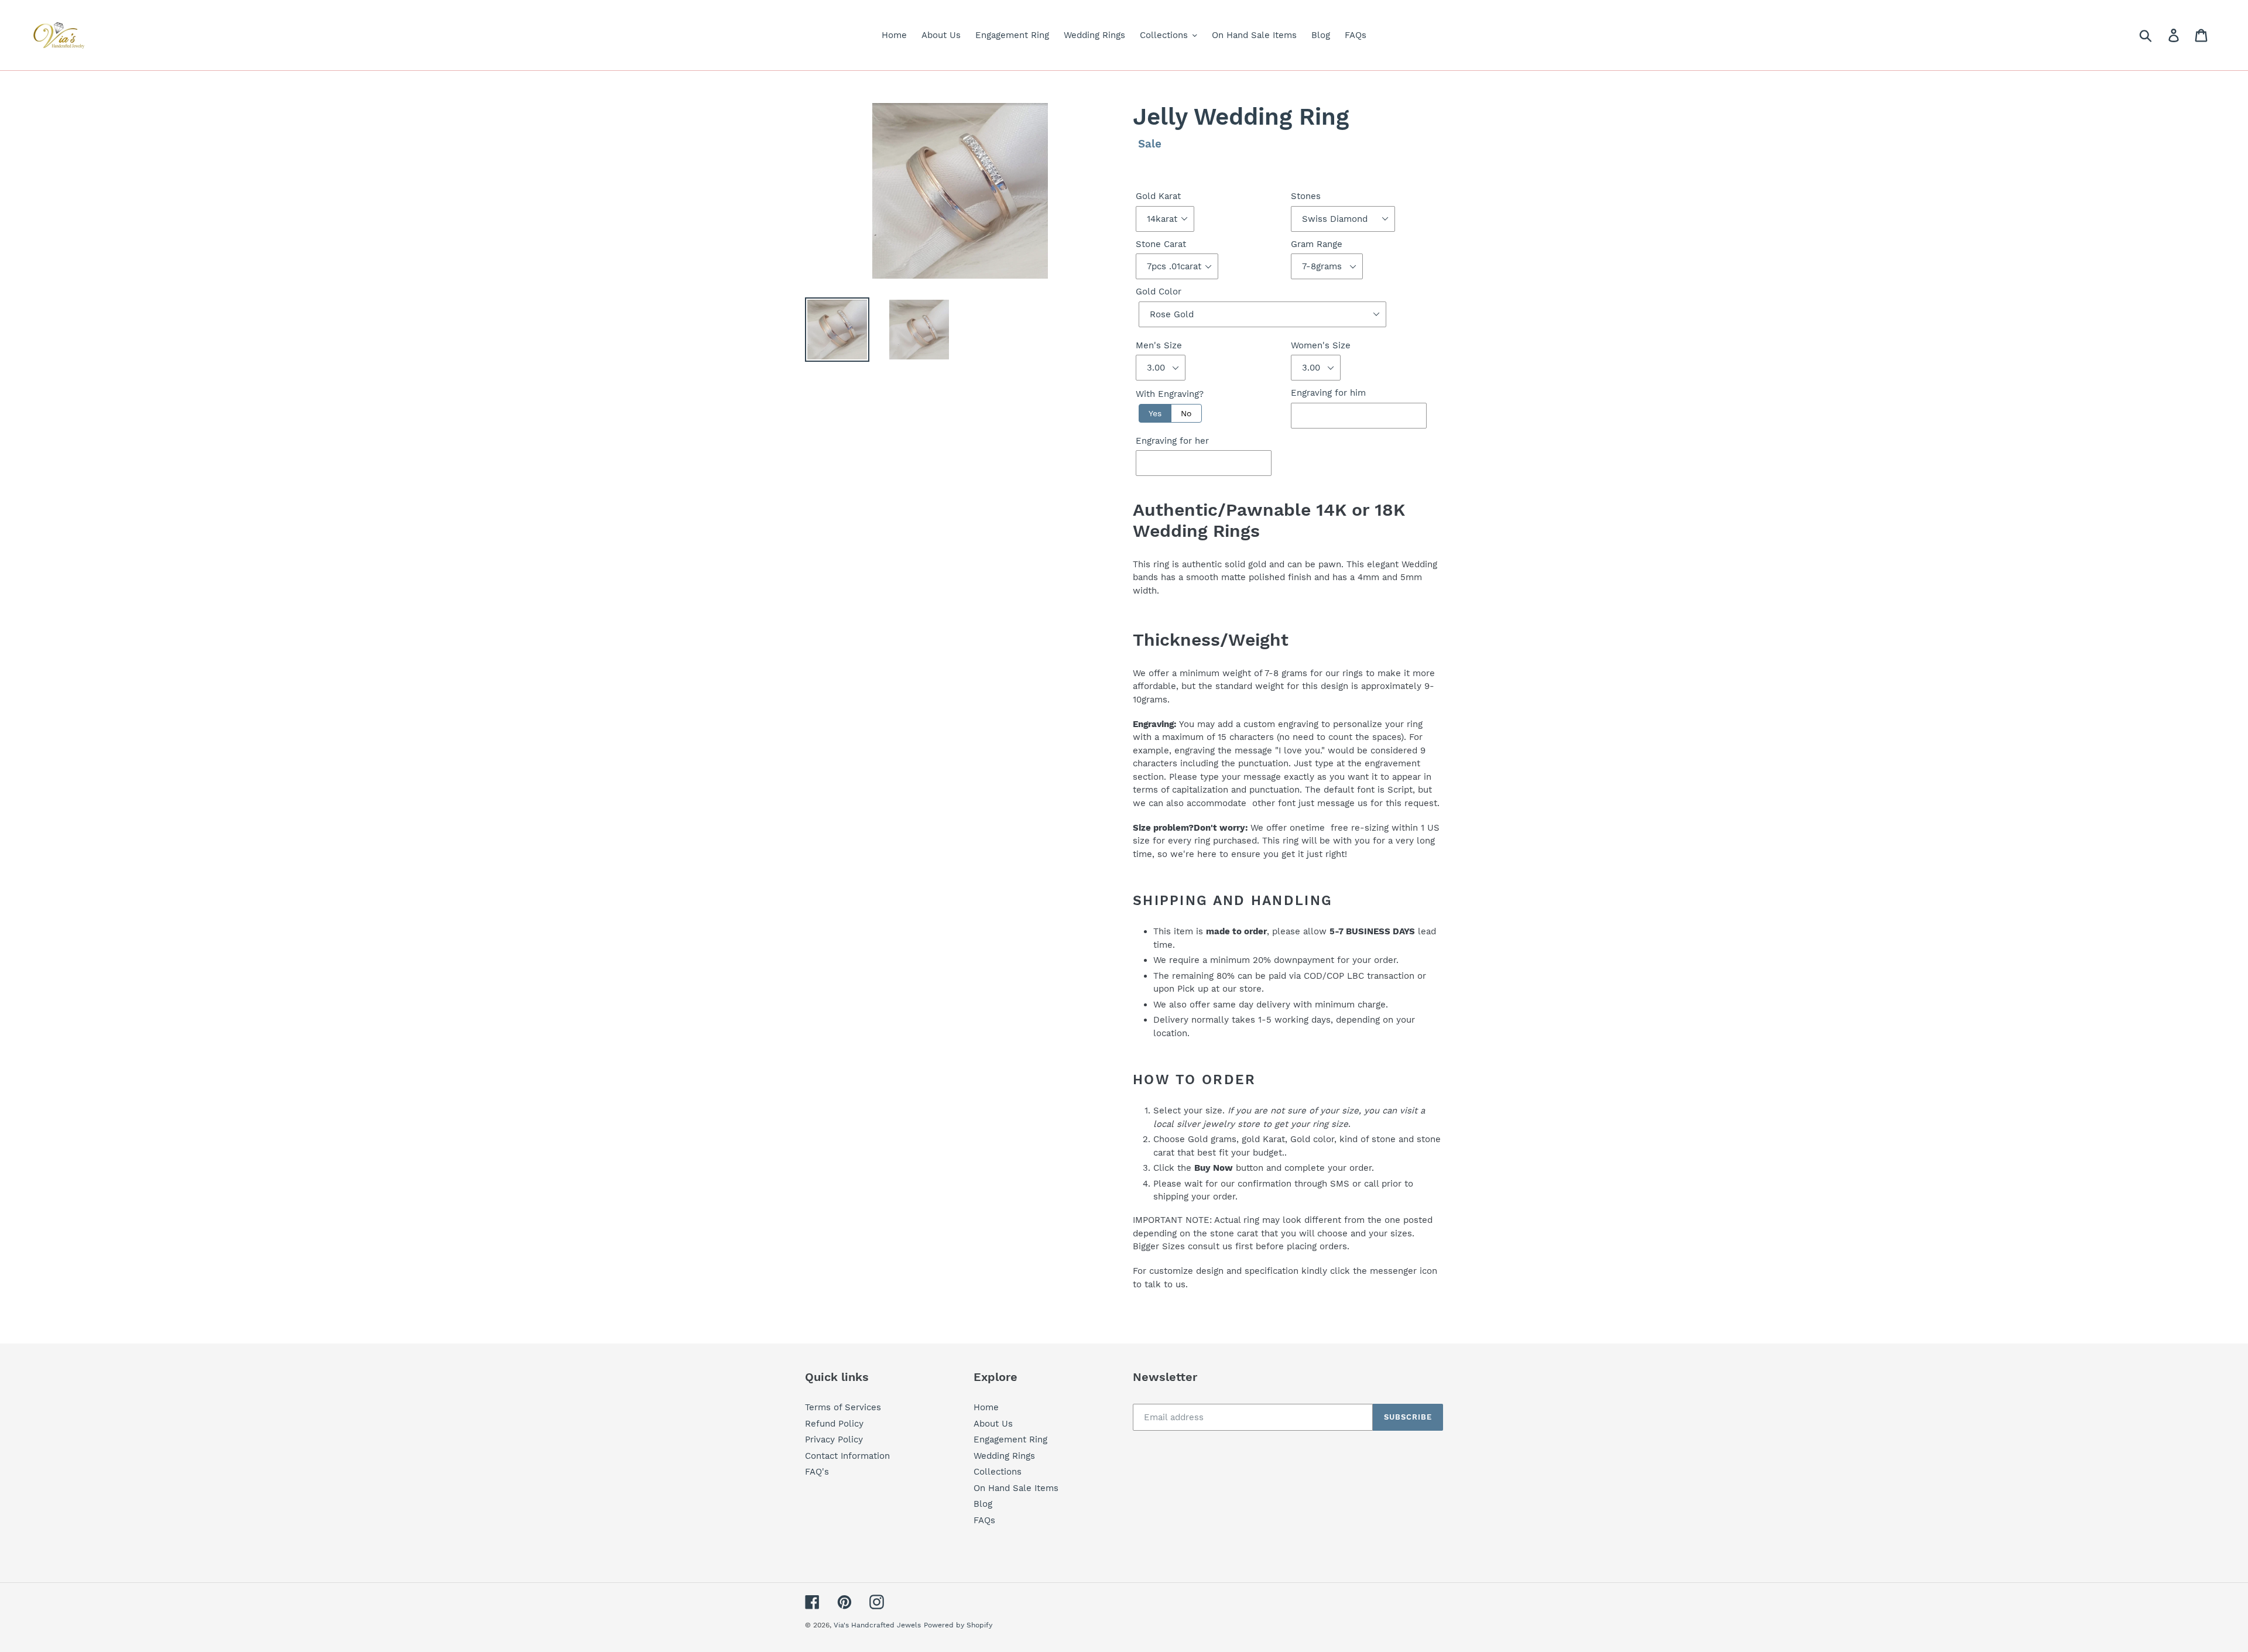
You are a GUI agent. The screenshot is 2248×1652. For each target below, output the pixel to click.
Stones (1306, 196)
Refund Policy (834, 1424)
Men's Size (1159, 345)
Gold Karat (1158, 196)
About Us (993, 1424)
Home (986, 1407)
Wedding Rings (1004, 1456)
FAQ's (817, 1472)
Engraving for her (1172, 441)
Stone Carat (1161, 244)
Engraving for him (1328, 393)
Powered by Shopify (958, 1625)
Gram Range (1317, 244)
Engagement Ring (1010, 1439)
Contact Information (847, 1456)
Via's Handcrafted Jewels (877, 1625)
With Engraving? (1170, 394)
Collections (998, 1472)
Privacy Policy (834, 1439)
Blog (983, 1504)
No (1186, 413)
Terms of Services (843, 1407)
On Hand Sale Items (1016, 1488)
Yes (1155, 413)
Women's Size (1321, 345)
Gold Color (1159, 292)
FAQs (984, 1520)
